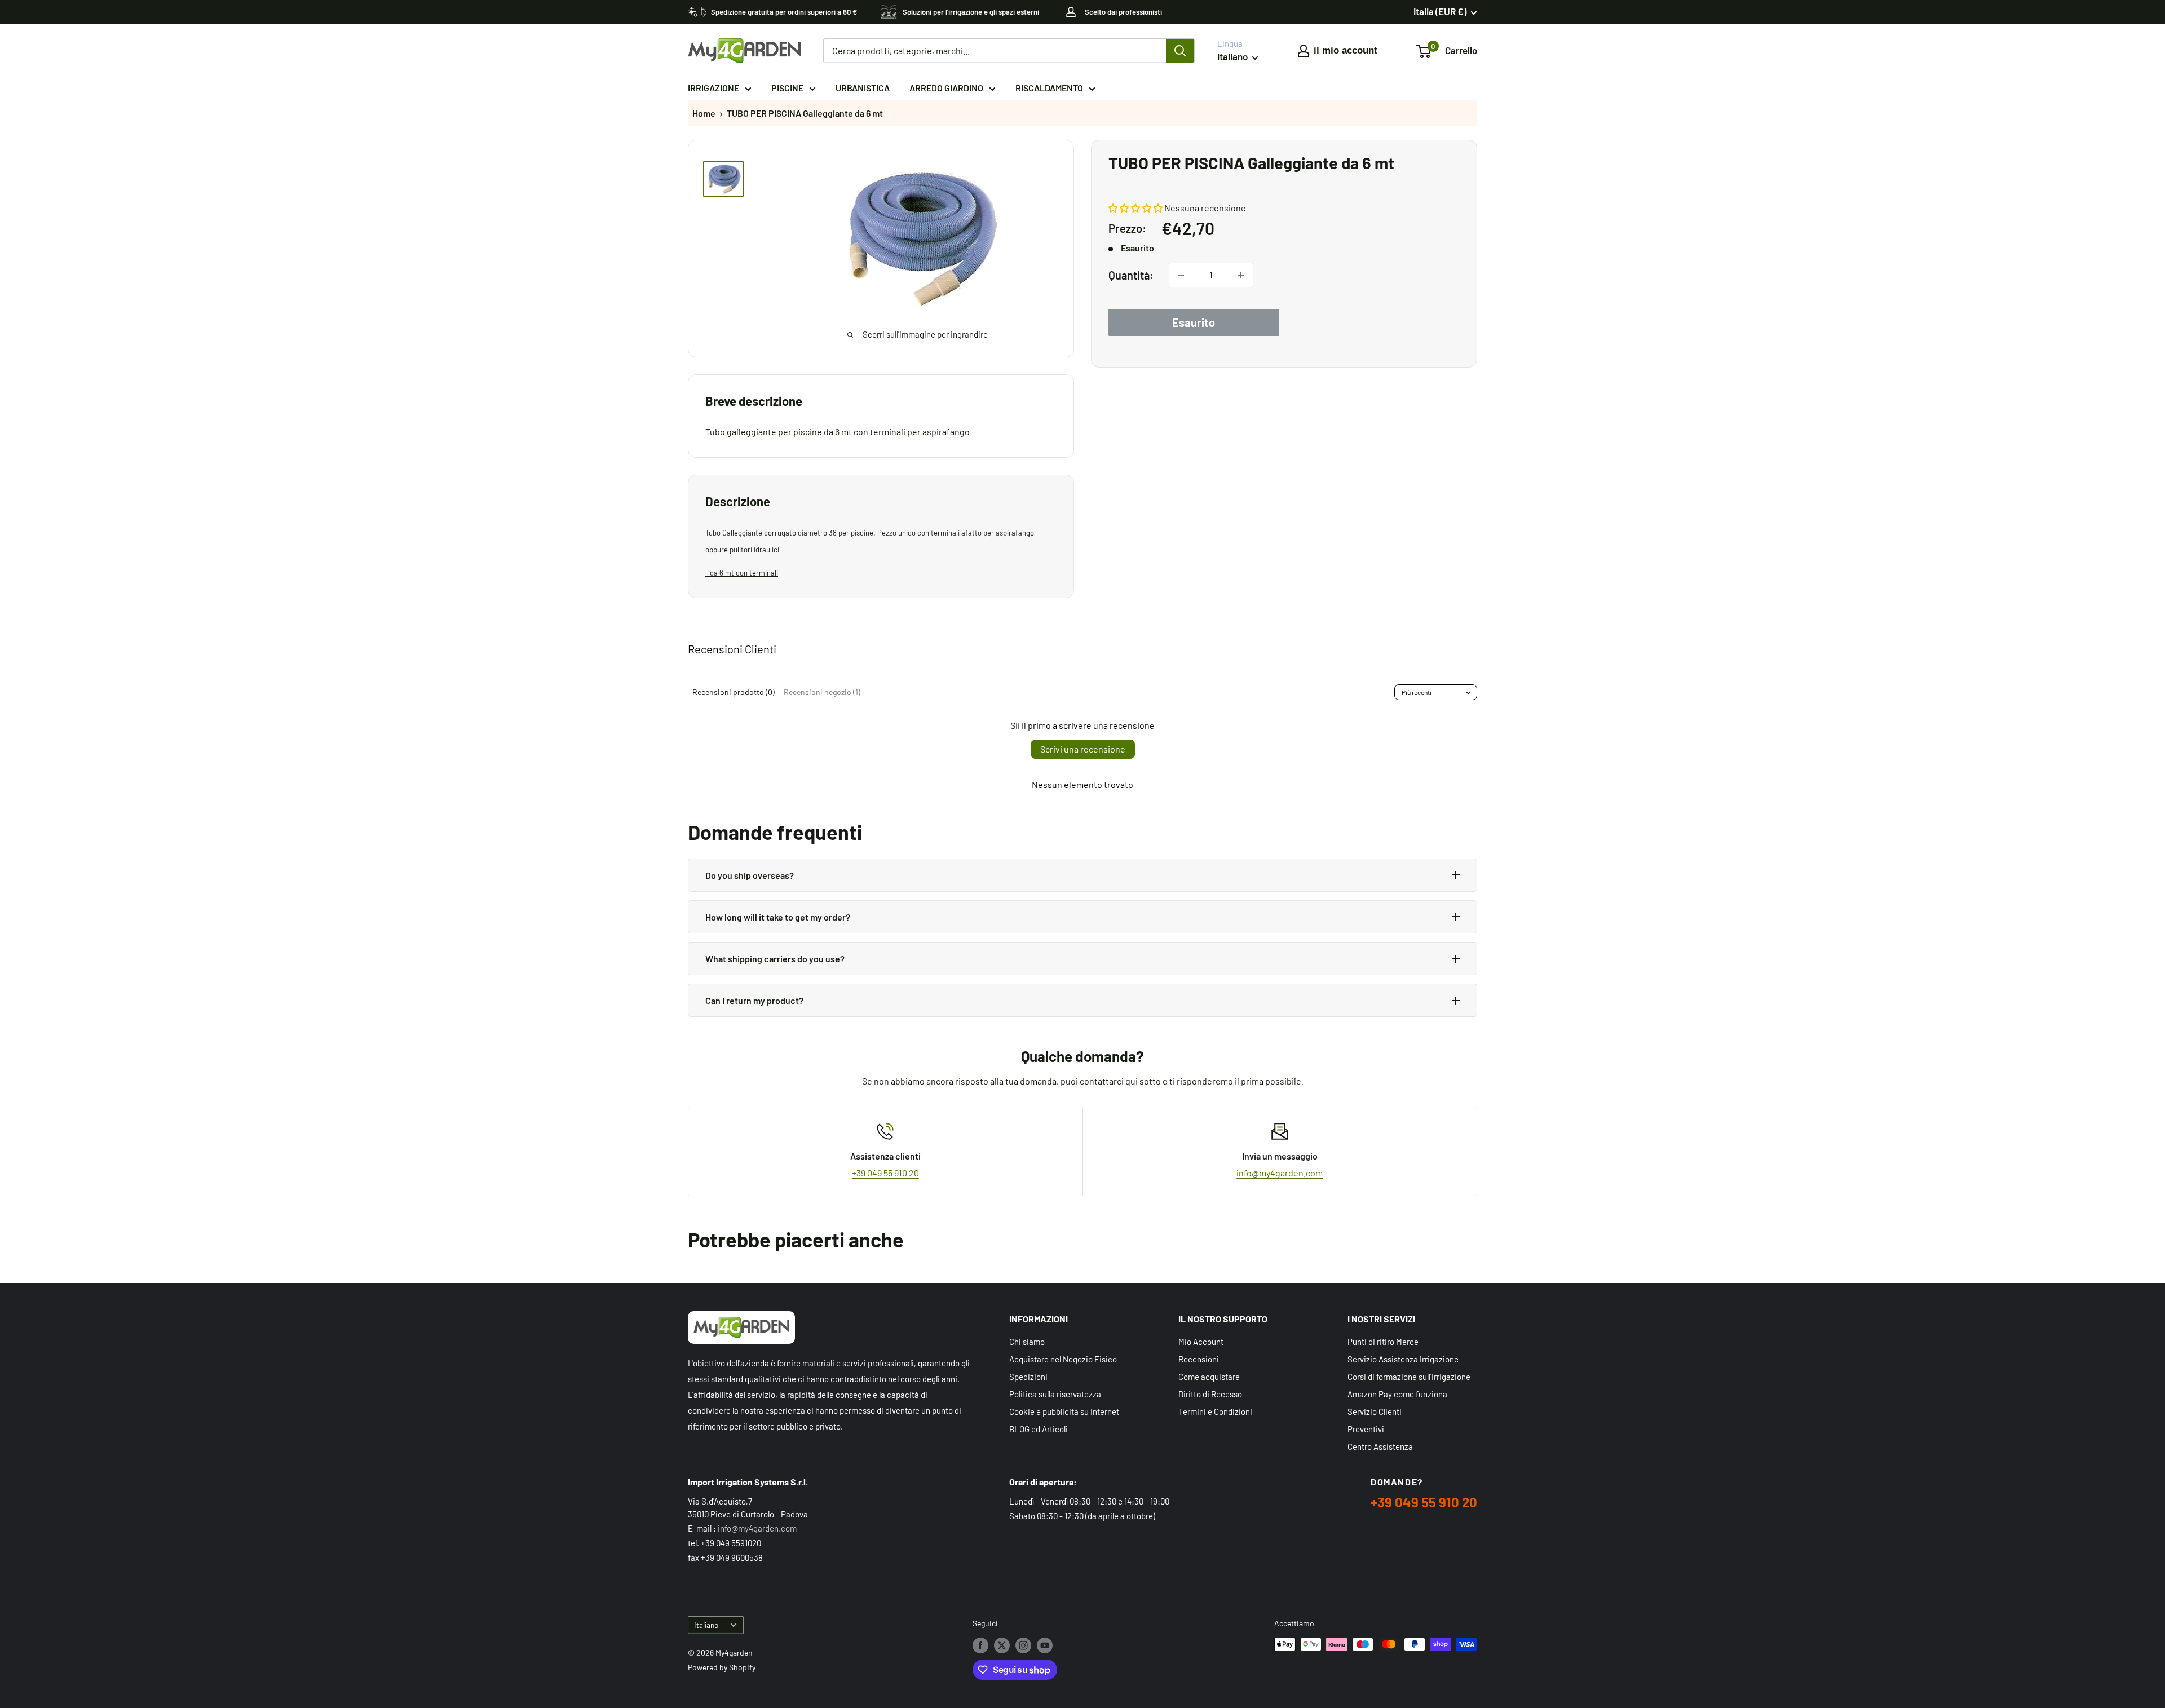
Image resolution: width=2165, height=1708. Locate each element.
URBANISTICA (863, 88)
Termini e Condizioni (1215, 1411)
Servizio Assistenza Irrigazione (1403, 1359)
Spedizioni (1028, 1377)
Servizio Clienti (1375, 1411)
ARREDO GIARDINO (946, 88)
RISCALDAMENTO (1049, 88)
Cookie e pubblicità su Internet (1064, 1411)
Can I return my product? (754, 1000)
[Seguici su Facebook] (980, 1645)
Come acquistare (1209, 1377)
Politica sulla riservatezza (1055, 1394)
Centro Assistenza (1380, 1446)
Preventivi (1366, 1429)
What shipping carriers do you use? (775, 959)
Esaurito (1194, 322)
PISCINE (787, 88)
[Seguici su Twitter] (1002, 1645)
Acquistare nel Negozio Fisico (1063, 1359)
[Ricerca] (1180, 51)
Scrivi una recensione (1083, 749)
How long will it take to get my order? (778, 917)
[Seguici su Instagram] (1023, 1645)
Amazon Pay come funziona (1397, 1394)
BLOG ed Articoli (1039, 1429)
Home (704, 113)
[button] (1135, 208)
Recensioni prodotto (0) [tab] (734, 692)
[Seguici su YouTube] (1045, 1645)
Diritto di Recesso (1210, 1394)
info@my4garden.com (1280, 1173)
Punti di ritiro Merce (1383, 1342)
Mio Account (1201, 1342)
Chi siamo (1027, 1342)
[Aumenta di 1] (1241, 275)
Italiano (706, 1625)
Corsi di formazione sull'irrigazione (1409, 1377)
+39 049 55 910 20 (885, 1173)
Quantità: (1131, 275)
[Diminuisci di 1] (1181, 275)
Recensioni (1199, 1359)
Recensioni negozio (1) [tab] (822, 692)
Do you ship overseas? (750, 875)
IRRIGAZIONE (713, 88)
